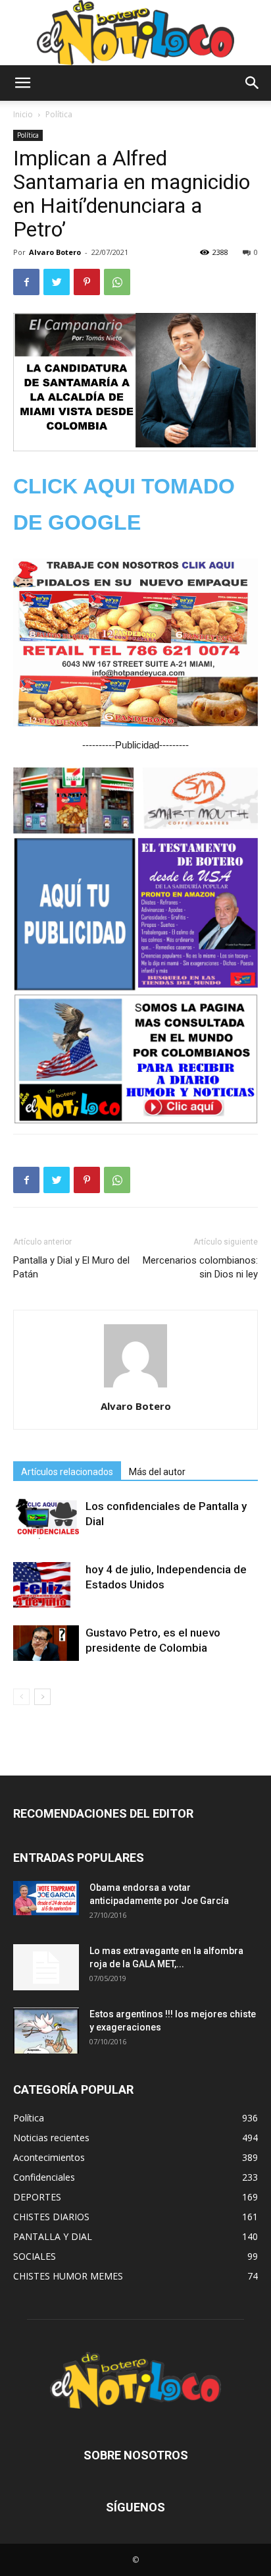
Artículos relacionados (67, 1472)
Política (59, 114)
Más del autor (157, 1472)
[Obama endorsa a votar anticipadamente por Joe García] (46, 1898)
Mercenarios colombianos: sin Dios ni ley (200, 1267)
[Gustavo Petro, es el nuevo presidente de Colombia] (46, 1643)
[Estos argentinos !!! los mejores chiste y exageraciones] (46, 2030)
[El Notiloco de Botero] (135, 33)
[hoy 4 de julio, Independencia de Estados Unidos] (46, 1585)
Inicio (23, 114)
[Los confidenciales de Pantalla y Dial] (46, 1519)
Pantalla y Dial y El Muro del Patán (71, 1267)
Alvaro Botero (55, 252)
